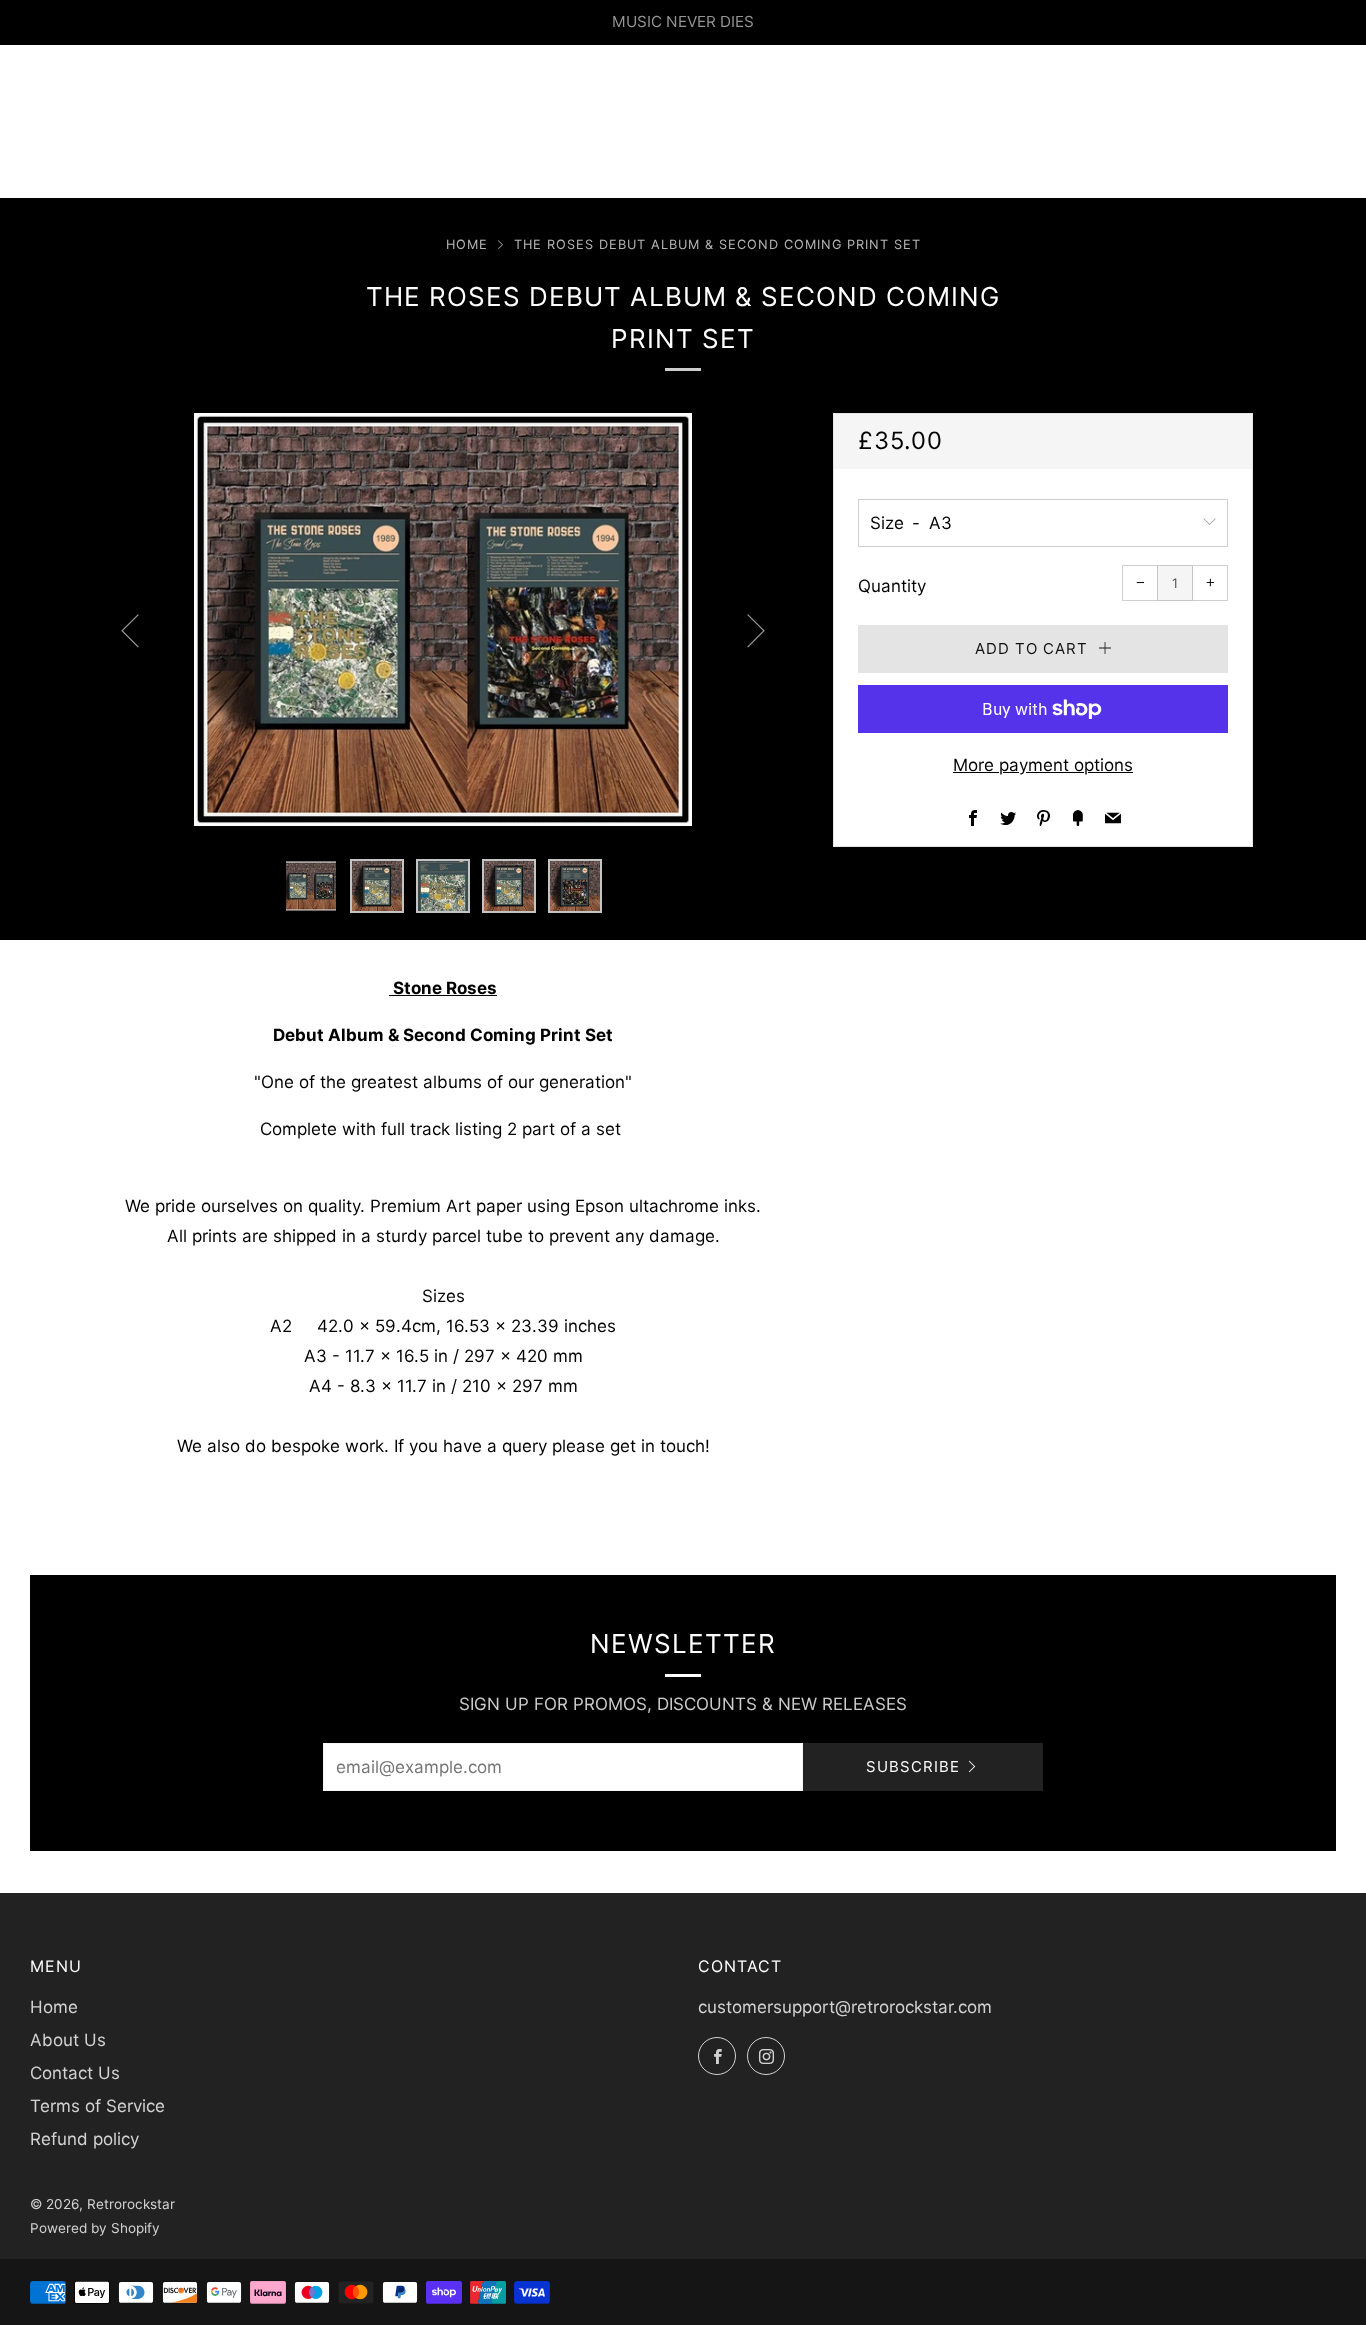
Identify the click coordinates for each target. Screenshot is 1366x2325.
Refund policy (84, 2139)
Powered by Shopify (95, 2228)
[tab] (311, 886)
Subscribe (913, 1766)
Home (467, 244)
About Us (68, 2040)
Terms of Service (97, 2106)
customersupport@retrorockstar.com (845, 2007)
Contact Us (75, 2073)
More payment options (1043, 765)
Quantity (892, 586)
